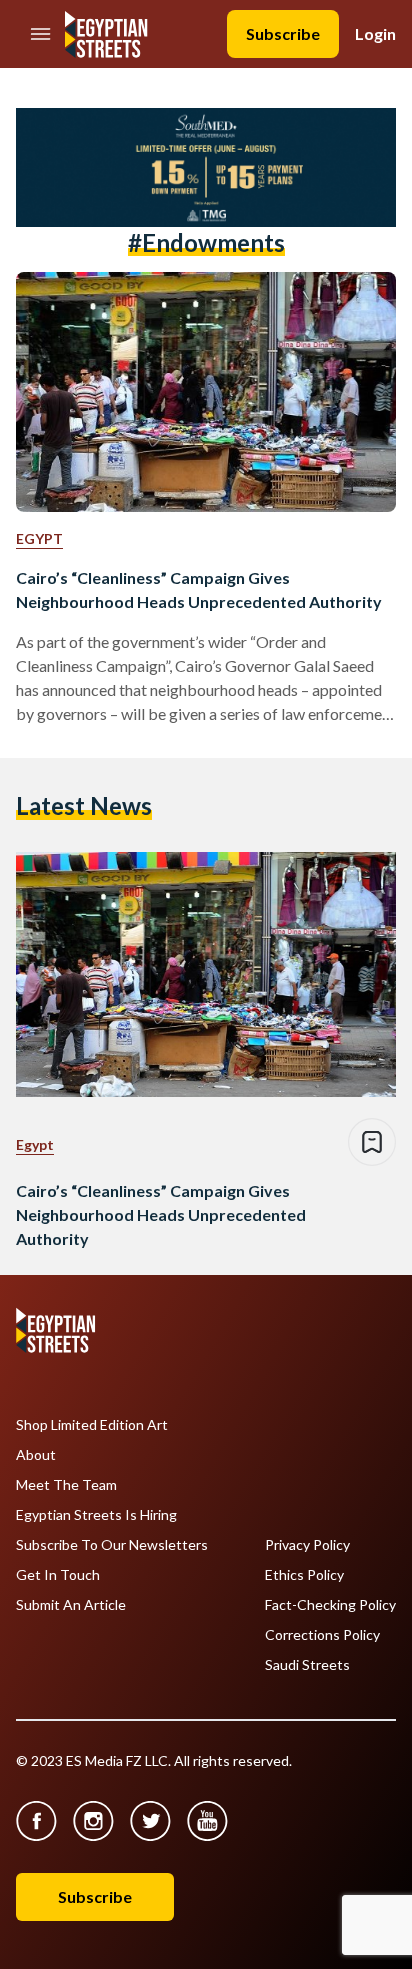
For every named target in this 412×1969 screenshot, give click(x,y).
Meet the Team (66, 1485)
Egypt (39, 538)
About (36, 1455)
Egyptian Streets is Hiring (96, 1515)
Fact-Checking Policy (330, 1605)
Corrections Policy (322, 1635)
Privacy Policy (307, 1545)
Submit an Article (71, 1605)
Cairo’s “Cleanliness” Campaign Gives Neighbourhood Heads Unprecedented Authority (199, 589)
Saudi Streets (307, 1665)
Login (375, 33)
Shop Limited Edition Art (92, 1425)
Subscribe (283, 33)
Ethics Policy (304, 1575)
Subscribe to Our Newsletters (112, 1545)
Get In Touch (58, 1575)
